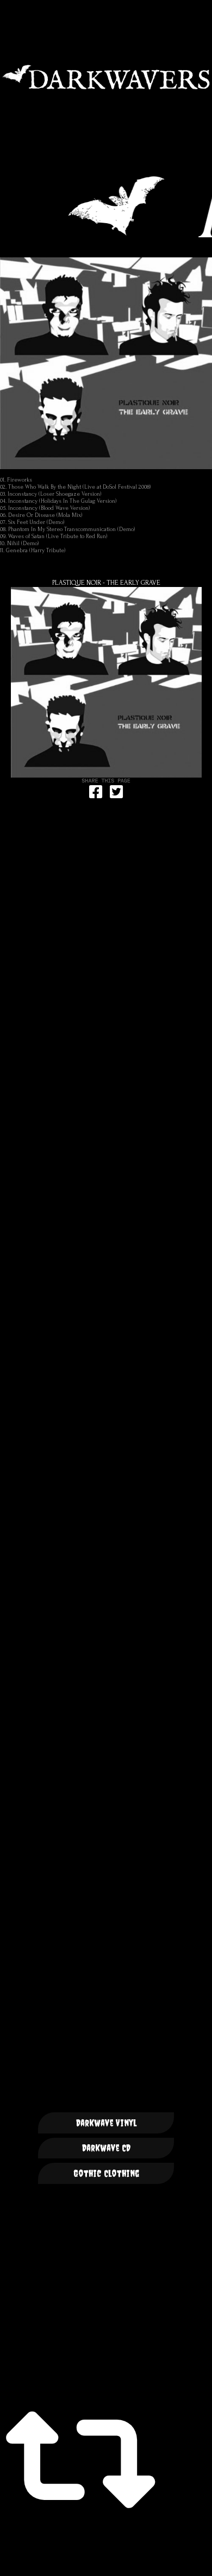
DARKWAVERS (106, 77)
